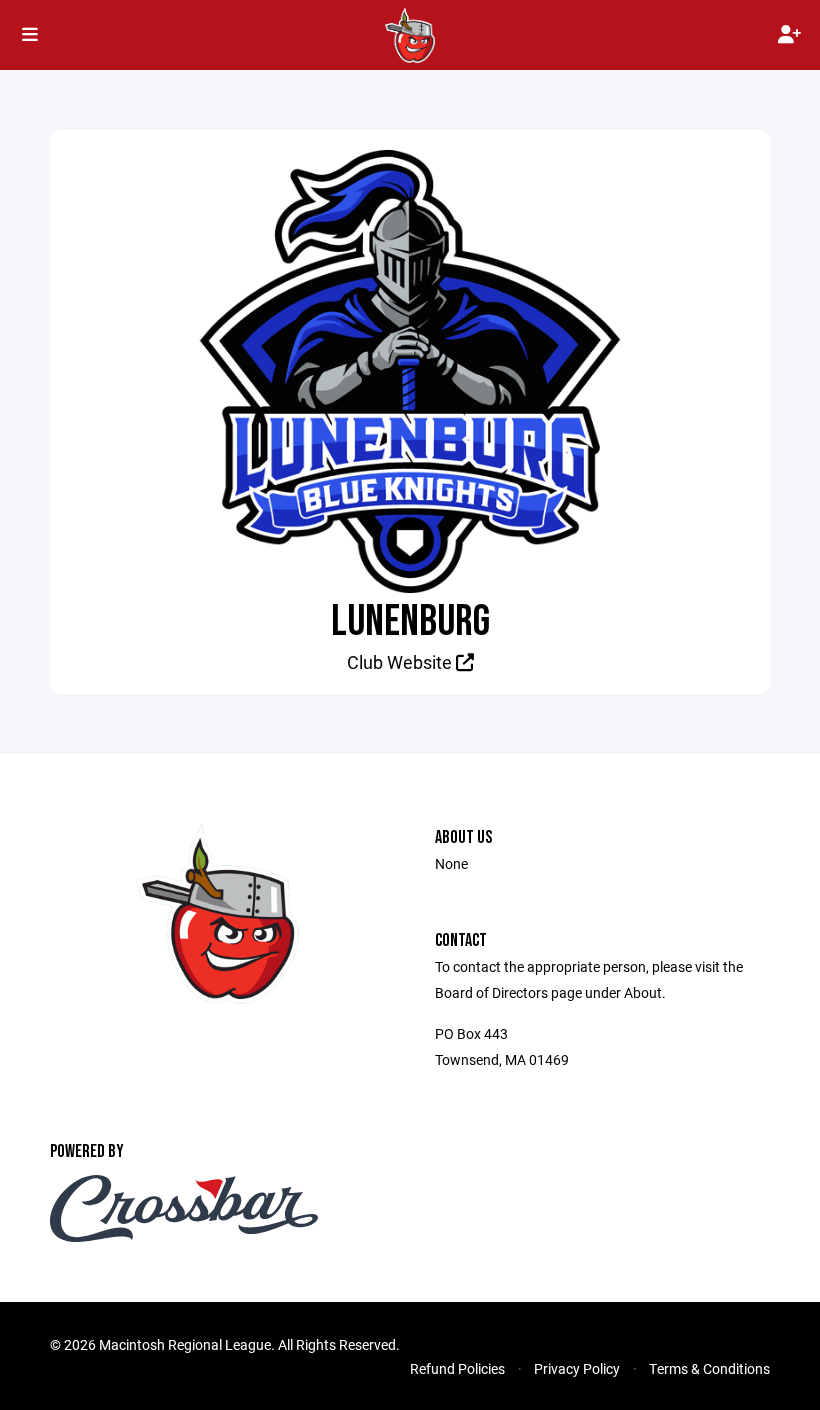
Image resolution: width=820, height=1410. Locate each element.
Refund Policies (457, 1368)
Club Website (401, 662)
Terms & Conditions (709, 1368)
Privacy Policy (577, 1368)
